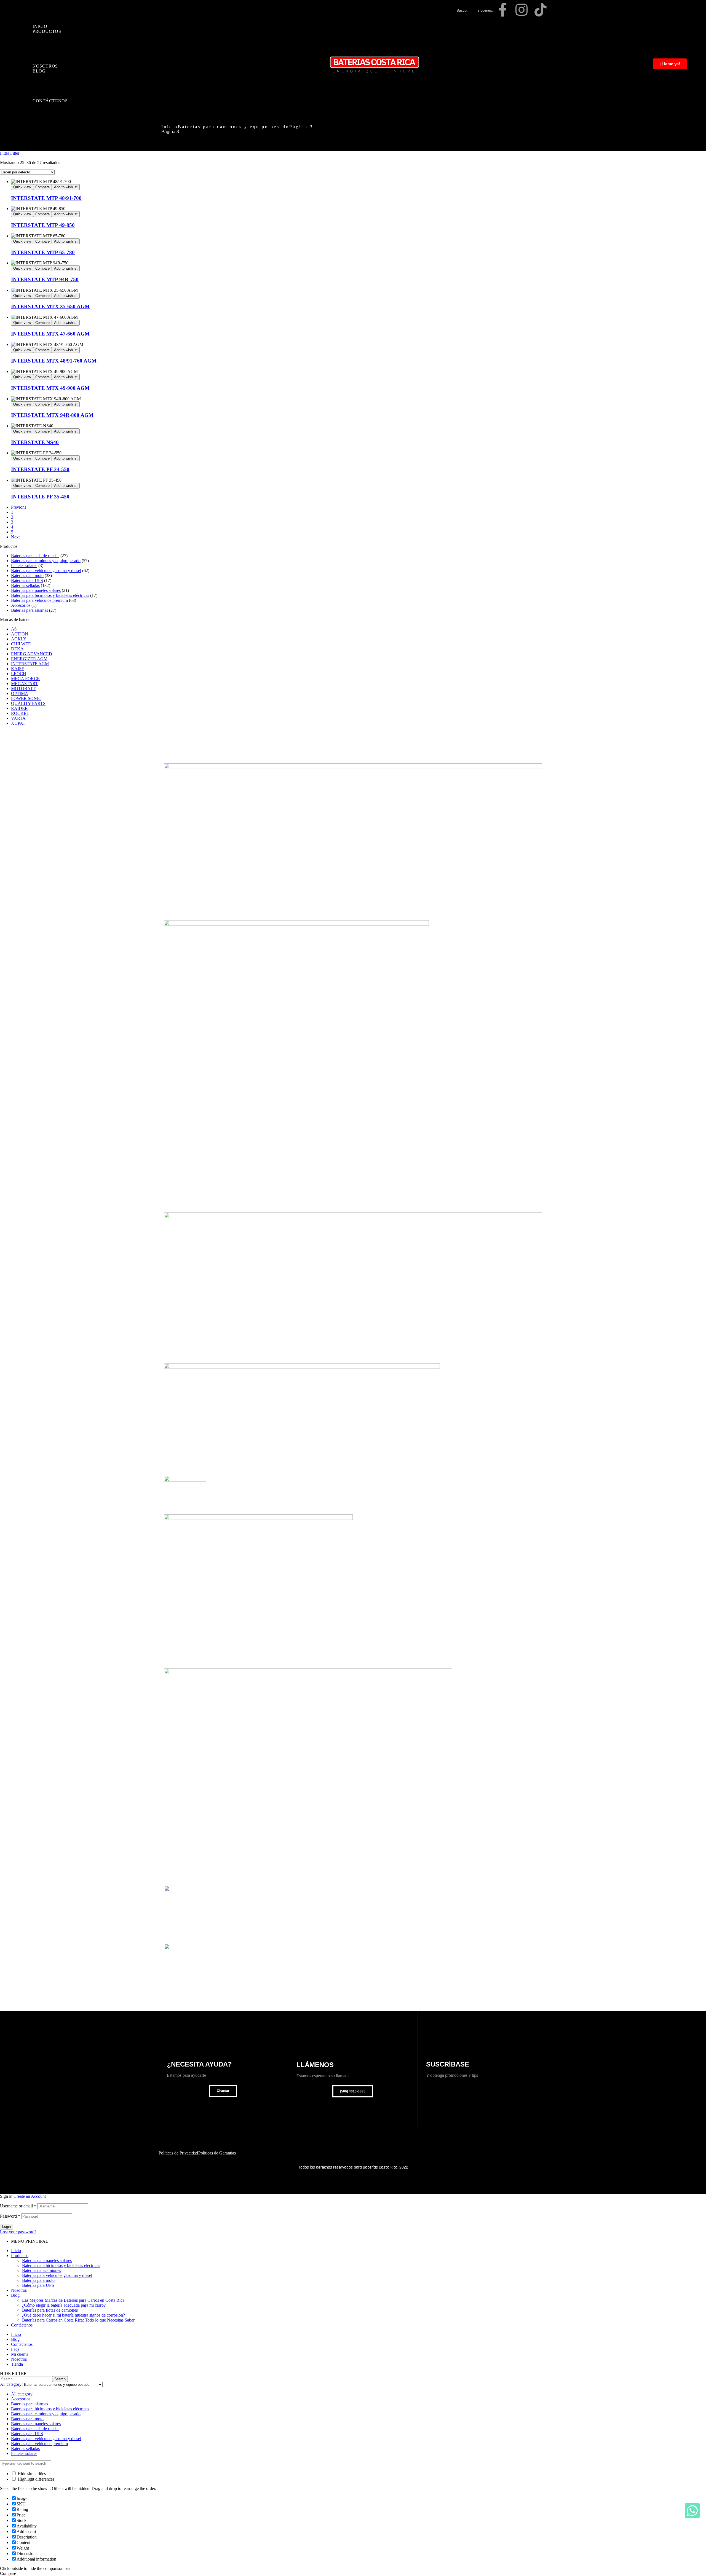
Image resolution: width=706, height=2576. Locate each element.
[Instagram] (522, 10)
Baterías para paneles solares (36, 590)
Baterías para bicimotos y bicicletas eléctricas (50, 595)
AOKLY (19, 639)
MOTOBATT (23, 689)
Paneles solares (24, 566)
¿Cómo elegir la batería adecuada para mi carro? (64, 2305)
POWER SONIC (26, 698)
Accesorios (21, 605)
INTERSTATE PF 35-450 (40, 497)
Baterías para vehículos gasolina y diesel (46, 571)
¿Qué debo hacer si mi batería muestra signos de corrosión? (73, 2315)
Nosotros (19, 2290)
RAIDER (19, 708)
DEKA (17, 649)
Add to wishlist (66, 187)
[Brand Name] (353, 767)
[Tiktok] (541, 10)
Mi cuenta (20, 2354)
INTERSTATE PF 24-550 (40, 469)
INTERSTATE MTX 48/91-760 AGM (54, 361)
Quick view (22, 187)
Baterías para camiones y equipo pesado (234, 127)
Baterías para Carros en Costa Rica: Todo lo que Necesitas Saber (78, 2320)
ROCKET (20, 713)
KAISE (18, 669)
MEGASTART (25, 684)
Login (6, 2227)
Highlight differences (35, 2479)
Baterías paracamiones (42, 2270)
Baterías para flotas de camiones (50, 2310)
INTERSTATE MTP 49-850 (43, 225)
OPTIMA (20, 693)
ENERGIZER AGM (29, 659)
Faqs (15, 2349)
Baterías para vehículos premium (39, 600)
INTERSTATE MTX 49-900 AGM (50, 388)
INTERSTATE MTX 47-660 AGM (50, 334)
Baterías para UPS (27, 580)
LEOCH (19, 674)
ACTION (20, 634)
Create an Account (30, 2196)
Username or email (18, 2206)
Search (60, 2379)
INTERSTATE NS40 (35, 442)
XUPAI (18, 723)
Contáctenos (22, 2325)
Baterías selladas (25, 585)
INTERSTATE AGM (30, 664)
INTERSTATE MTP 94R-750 (45, 279)
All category (22, 2394)
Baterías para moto (27, 575)
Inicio (170, 127)
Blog (15, 2295)
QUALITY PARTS (28, 703)
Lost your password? (18, 2232)
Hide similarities (31, 2474)
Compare (42, 187)
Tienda (17, 2364)
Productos (20, 2256)
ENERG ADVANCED (32, 654)
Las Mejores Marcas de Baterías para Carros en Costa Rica (73, 2300)
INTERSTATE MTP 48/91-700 (46, 198)
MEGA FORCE (25, 679)
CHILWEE (21, 644)
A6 (14, 629)
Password (10, 2216)
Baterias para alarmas (30, 610)
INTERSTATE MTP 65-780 (43, 252)
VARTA (18, 718)
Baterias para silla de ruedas (35, 556)
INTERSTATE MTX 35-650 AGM (50, 306)
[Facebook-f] (502, 10)
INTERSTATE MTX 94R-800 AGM (52, 415)
